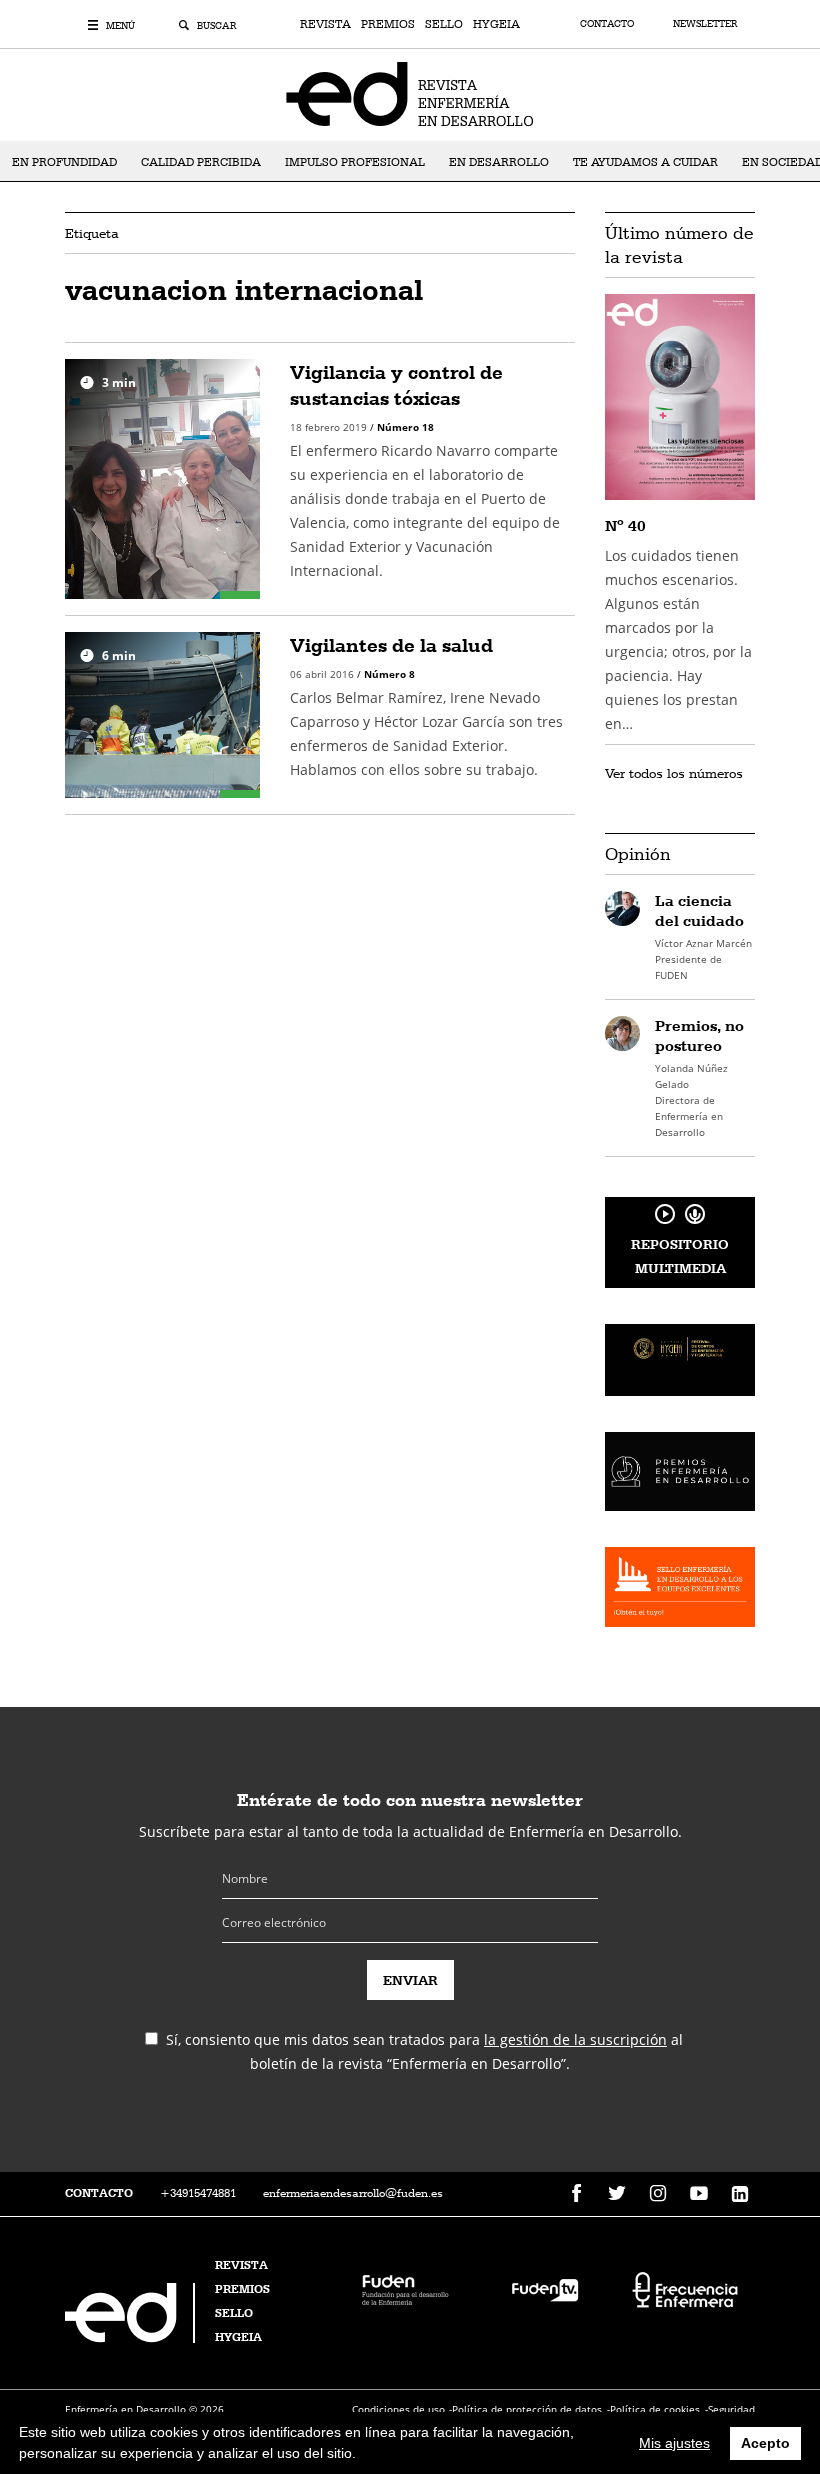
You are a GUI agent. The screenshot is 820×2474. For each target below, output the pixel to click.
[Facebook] (576, 2194)
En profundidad (64, 162)
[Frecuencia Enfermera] (685, 2288)
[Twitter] (617, 2194)
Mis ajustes (674, 2443)
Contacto (608, 23)
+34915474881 (198, 2193)
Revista (325, 24)
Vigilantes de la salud (391, 645)
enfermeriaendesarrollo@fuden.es (353, 2193)
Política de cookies (655, 2409)
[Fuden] (405, 2288)
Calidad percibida (201, 162)
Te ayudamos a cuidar (645, 162)
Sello (444, 24)
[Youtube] (699, 2194)
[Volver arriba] (742, 2396)
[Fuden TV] (545, 2288)
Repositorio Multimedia (680, 1256)
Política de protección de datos (527, 2409)
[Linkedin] (740, 2194)
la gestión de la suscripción (575, 2039)
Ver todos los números (674, 773)
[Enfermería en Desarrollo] (132, 2337)
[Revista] (410, 93)
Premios (388, 24)
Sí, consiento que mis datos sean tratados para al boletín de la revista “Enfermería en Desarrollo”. (424, 2051)
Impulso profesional (355, 162)
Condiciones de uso (398, 2409)
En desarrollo (499, 162)
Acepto (765, 2443)
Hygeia (496, 24)
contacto (99, 2193)
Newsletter (705, 23)
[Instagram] (658, 2194)
